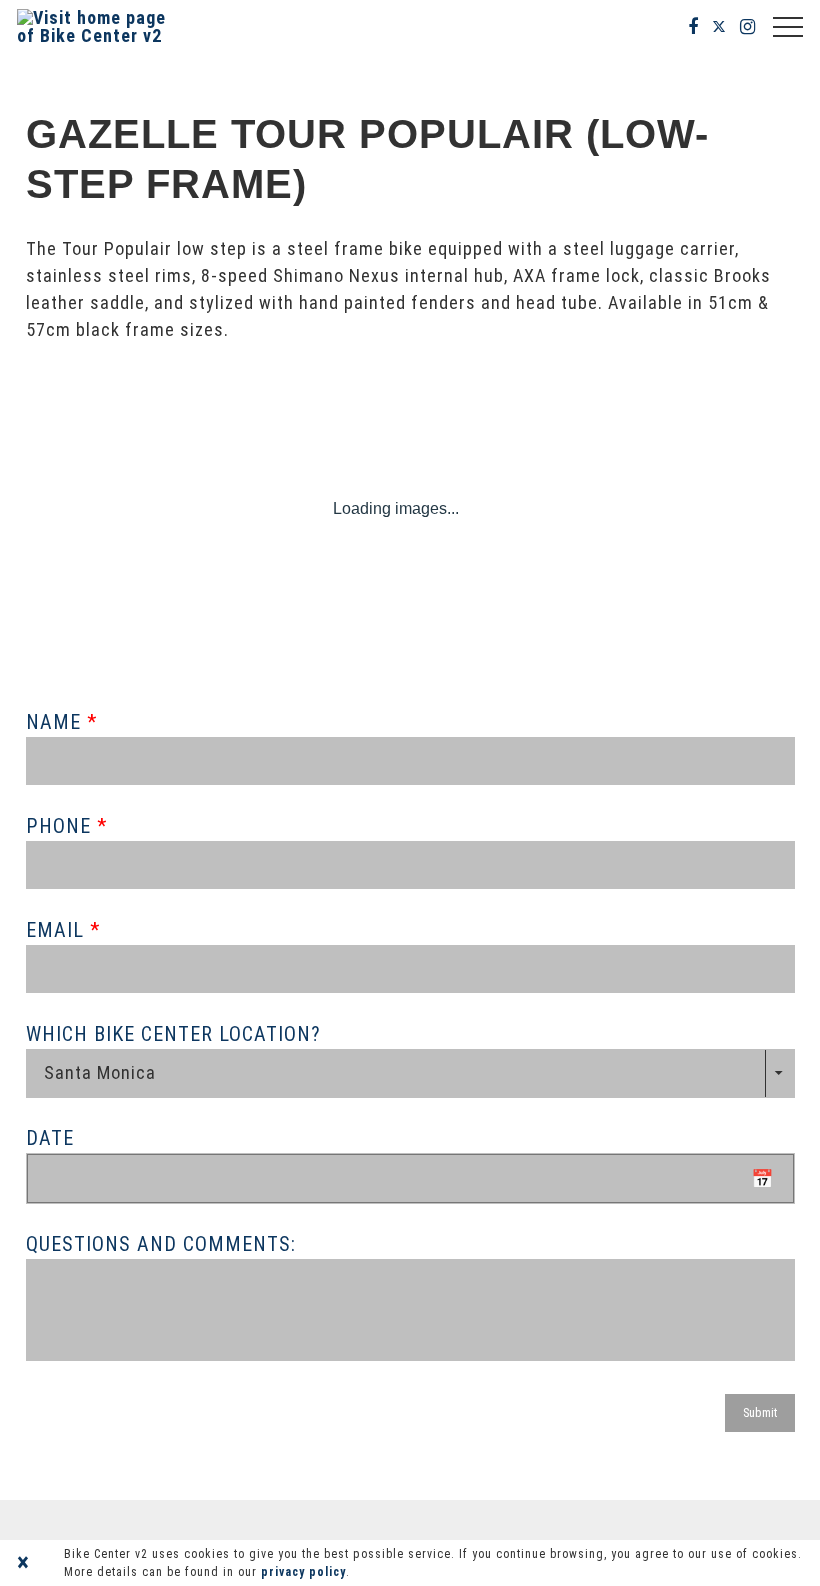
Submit (760, 1412)
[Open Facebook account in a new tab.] (693, 27)
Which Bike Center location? (173, 1034)
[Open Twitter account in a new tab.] (719, 27)
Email (58, 930)
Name (56, 722)
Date (50, 1138)
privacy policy (303, 1572)
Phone (61, 826)
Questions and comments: (161, 1244)
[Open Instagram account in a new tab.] (748, 27)
